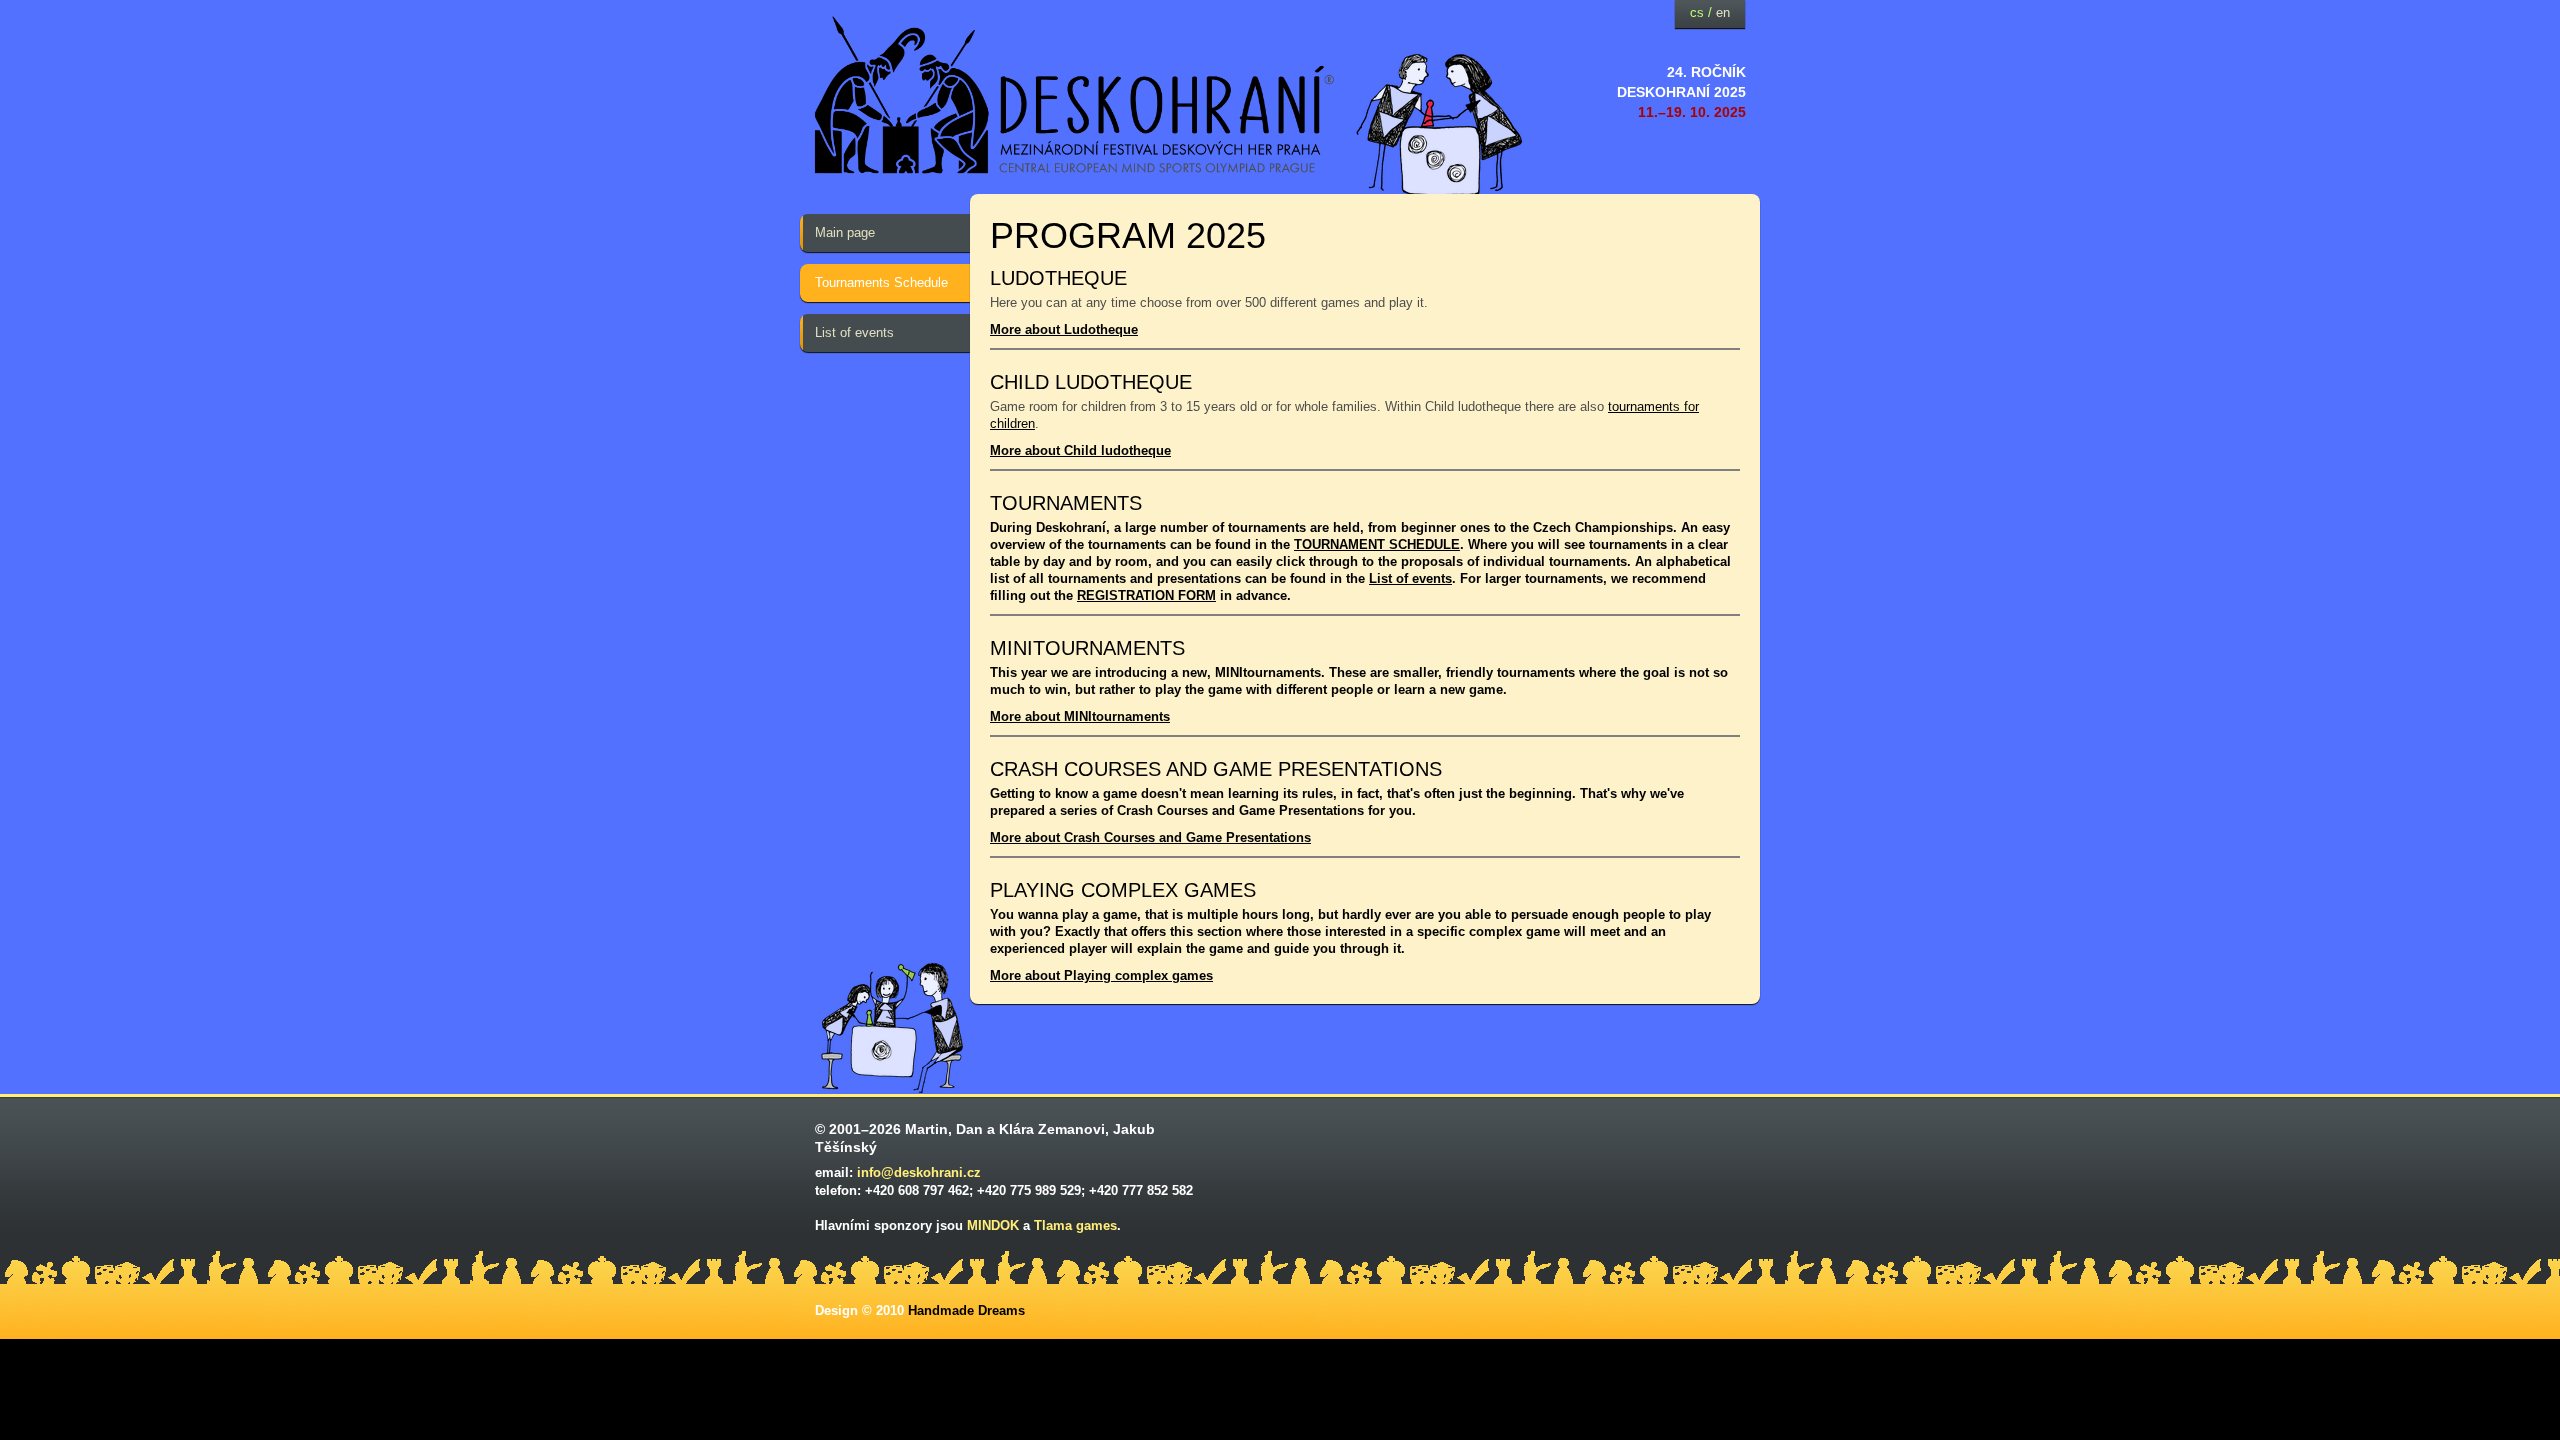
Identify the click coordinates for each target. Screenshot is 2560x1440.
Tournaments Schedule (881, 282)
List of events (854, 332)
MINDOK (993, 1225)
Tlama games (1075, 1225)
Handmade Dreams (966, 1310)
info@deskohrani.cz (919, 1172)
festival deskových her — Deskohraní (1075, 95)
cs (1697, 12)
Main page (845, 232)
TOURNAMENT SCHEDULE (1377, 544)
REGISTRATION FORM (1146, 595)
